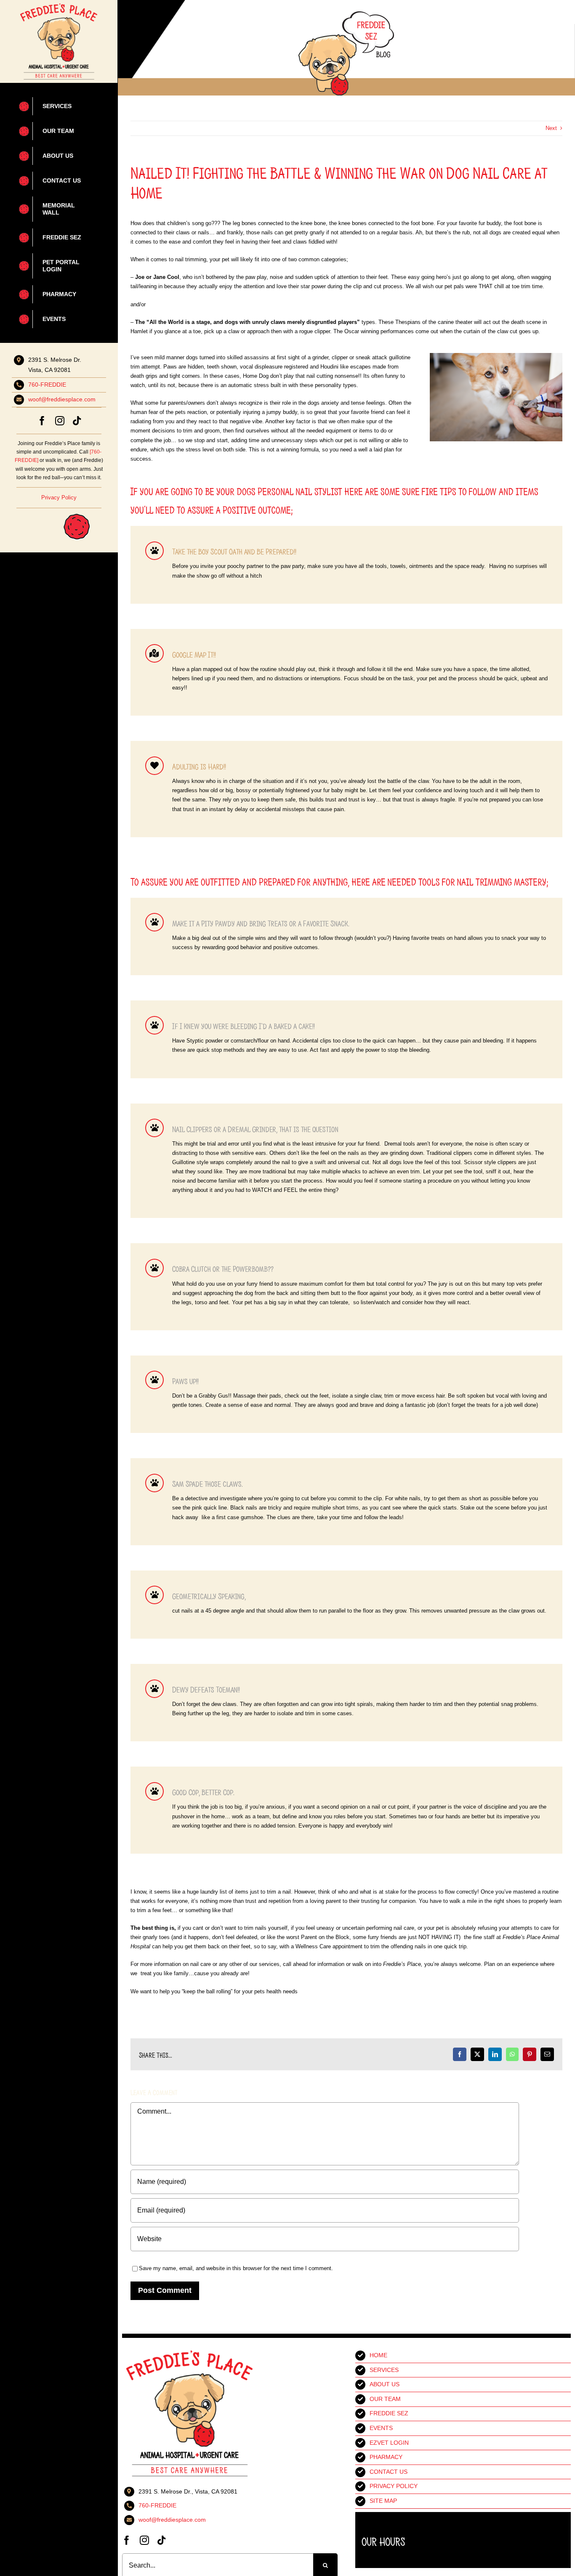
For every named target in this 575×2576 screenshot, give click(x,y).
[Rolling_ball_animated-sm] (54, 511)
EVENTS (381, 2428)
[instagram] (60, 421)
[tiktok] (77, 421)
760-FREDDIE (47, 385)
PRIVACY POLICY (394, 2486)
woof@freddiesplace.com (62, 399)
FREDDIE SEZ (389, 2413)
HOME (378, 2355)
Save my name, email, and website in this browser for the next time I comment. (236, 2268)
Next (551, 128)
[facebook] (42, 421)
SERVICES (384, 2370)
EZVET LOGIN (389, 2443)
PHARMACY (386, 2457)
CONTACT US (389, 2472)
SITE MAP (383, 2501)
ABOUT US (385, 2384)
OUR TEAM (385, 2399)
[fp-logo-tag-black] (59, 6)
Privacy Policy (59, 497)
